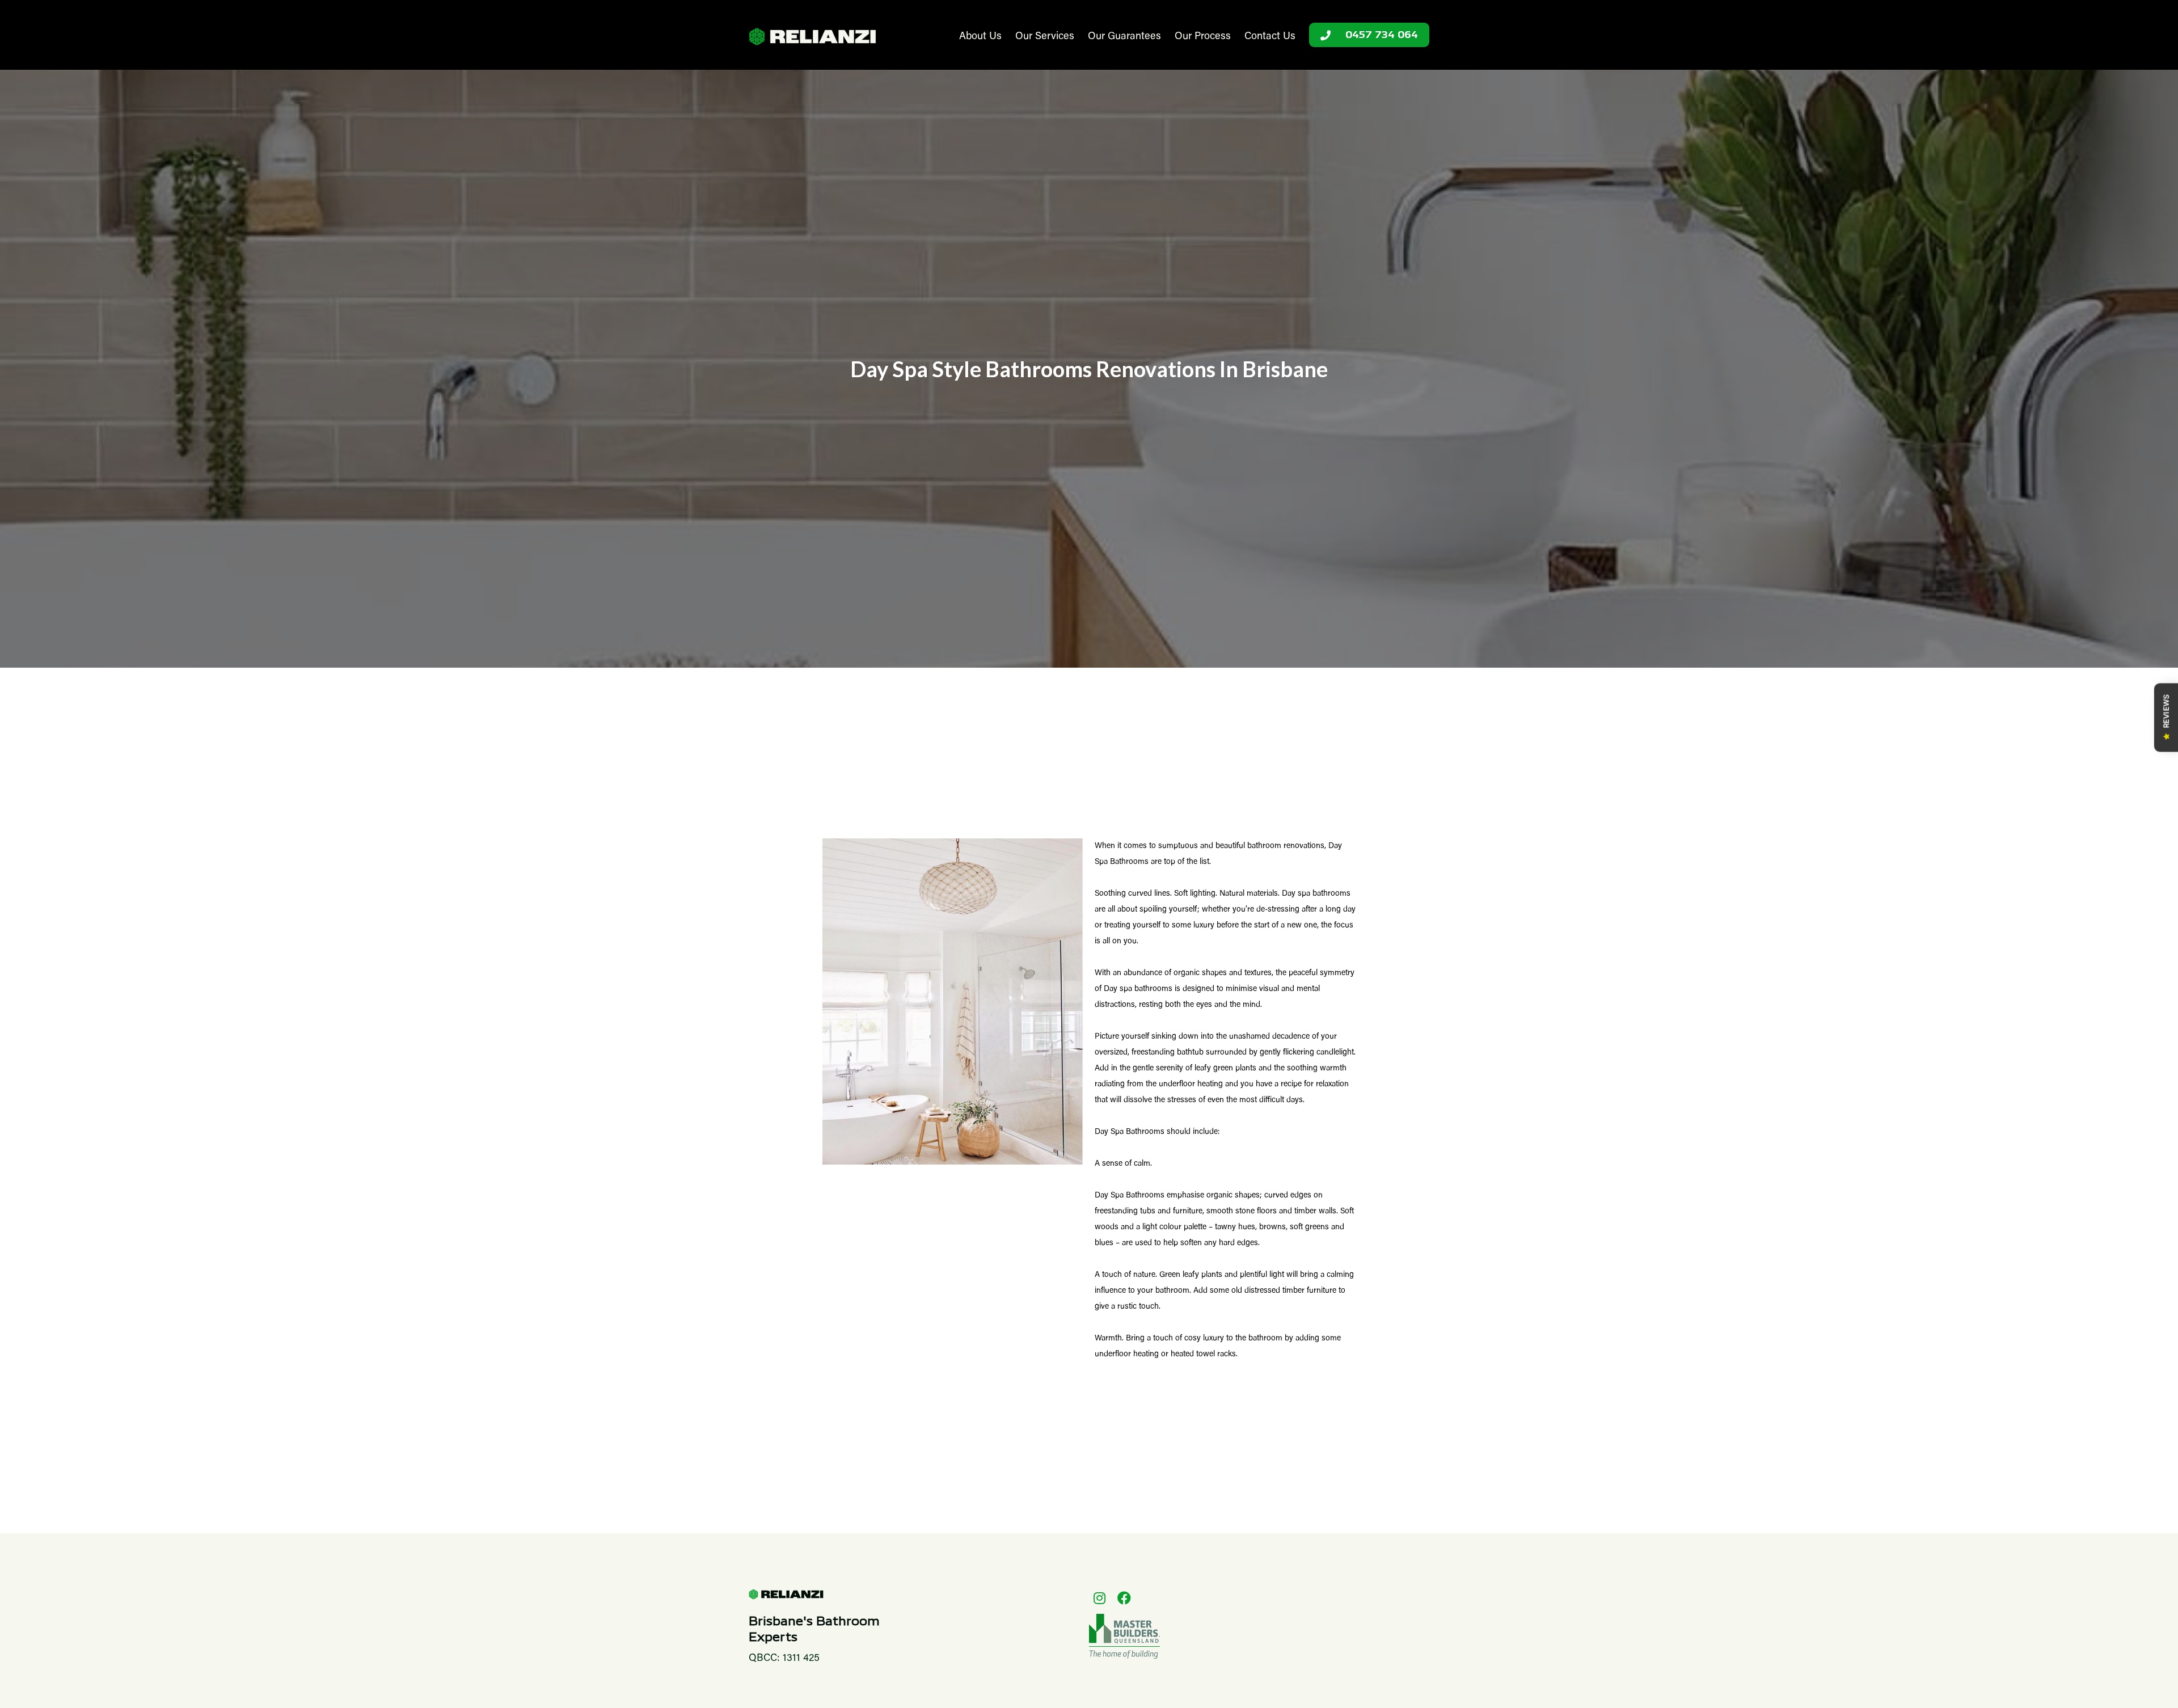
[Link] (812, 37)
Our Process (1203, 37)
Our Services (1045, 37)
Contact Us (1270, 37)
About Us (980, 37)
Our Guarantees (1124, 37)
